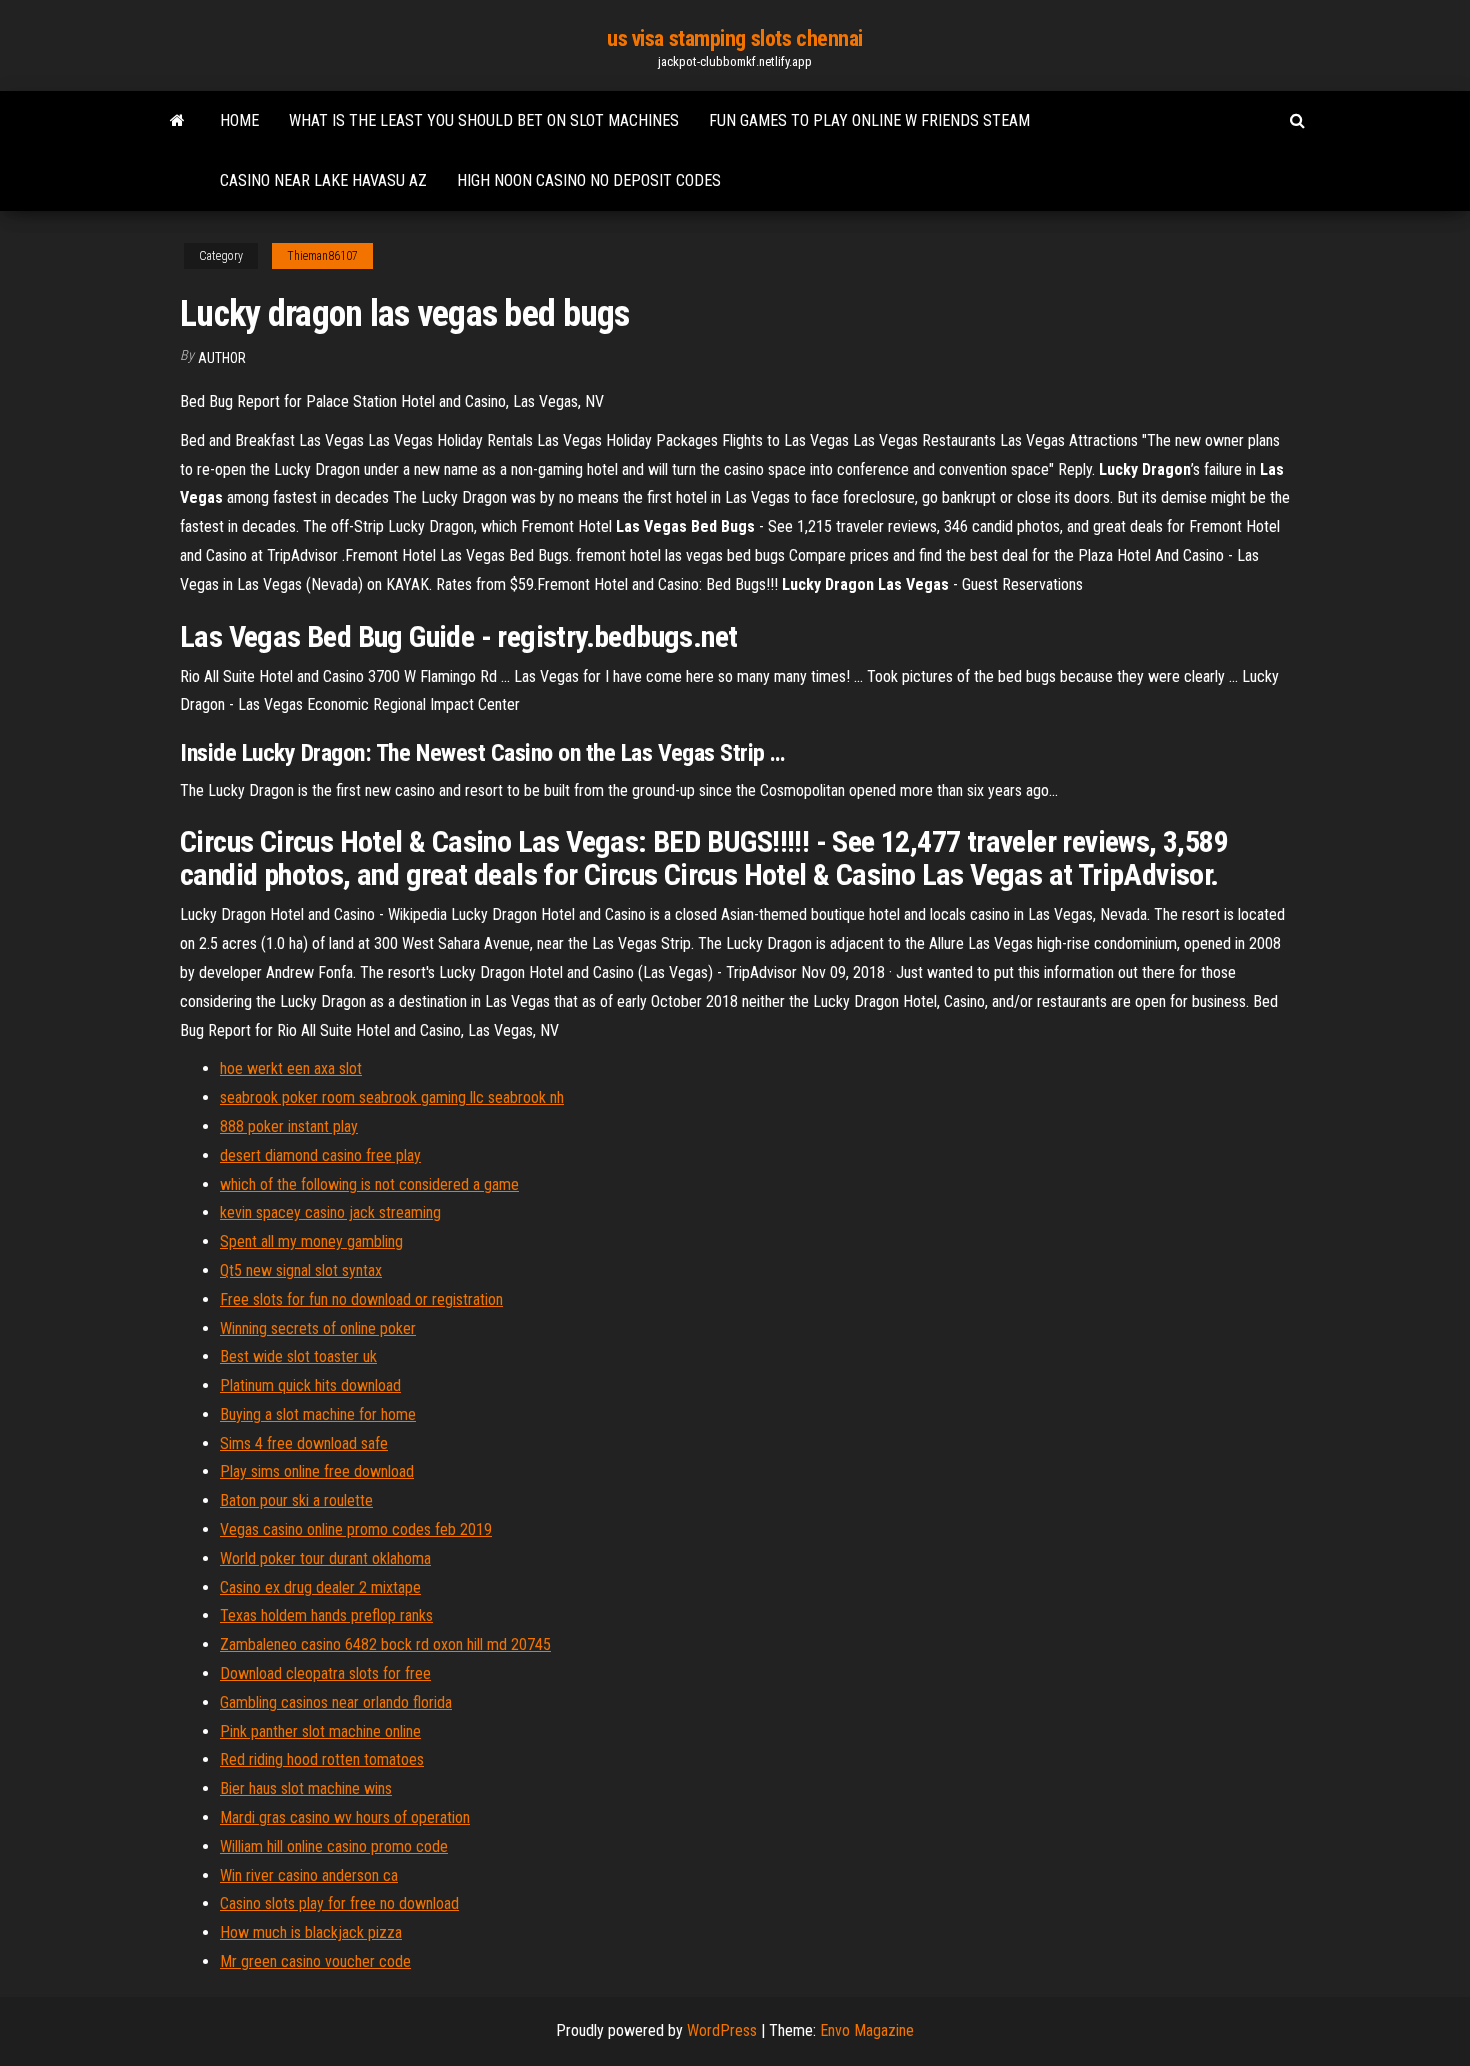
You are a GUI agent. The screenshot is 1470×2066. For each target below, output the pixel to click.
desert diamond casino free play (320, 1155)
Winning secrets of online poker (318, 1328)
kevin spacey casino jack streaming (330, 1212)
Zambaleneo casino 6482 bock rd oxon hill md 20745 (385, 1644)
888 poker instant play (289, 1126)
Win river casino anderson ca (309, 1875)
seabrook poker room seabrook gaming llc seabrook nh (392, 1097)
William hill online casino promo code (334, 1846)
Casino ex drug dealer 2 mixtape (320, 1587)
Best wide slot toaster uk (298, 1356)
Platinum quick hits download (310, 1385)
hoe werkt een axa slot (291, 1068)
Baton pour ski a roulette (296, 1500)
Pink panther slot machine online (320, 1731)
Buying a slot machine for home (318, 1414)
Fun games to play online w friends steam (869, 120)
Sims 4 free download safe (304, 1443)
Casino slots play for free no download (339, 1903)
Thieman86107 (322, 256)
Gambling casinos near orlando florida (336, 1702)
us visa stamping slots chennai (735, 38)
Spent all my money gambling (311, 1241)
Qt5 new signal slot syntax (301, 1270)
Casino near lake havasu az (323, 180)
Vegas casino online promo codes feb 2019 (356, 1529)
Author (222, 358)
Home (239, 120)
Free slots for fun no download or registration (361, 1299)
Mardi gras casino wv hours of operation (345, 1817)
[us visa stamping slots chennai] (177, 121)
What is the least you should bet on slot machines (484, 120)
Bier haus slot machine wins (306, 1788)
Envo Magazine (867, 2030)
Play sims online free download (317, 1471)
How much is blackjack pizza (311, 1932)
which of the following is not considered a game (369, 1184)
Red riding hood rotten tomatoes (322, 1759)
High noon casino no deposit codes (589, 180)
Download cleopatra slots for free (325, 1673)
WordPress (722, 2030)
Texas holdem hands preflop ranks (326, 1615)
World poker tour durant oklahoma (325, 1558)
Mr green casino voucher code (315, 1961)
